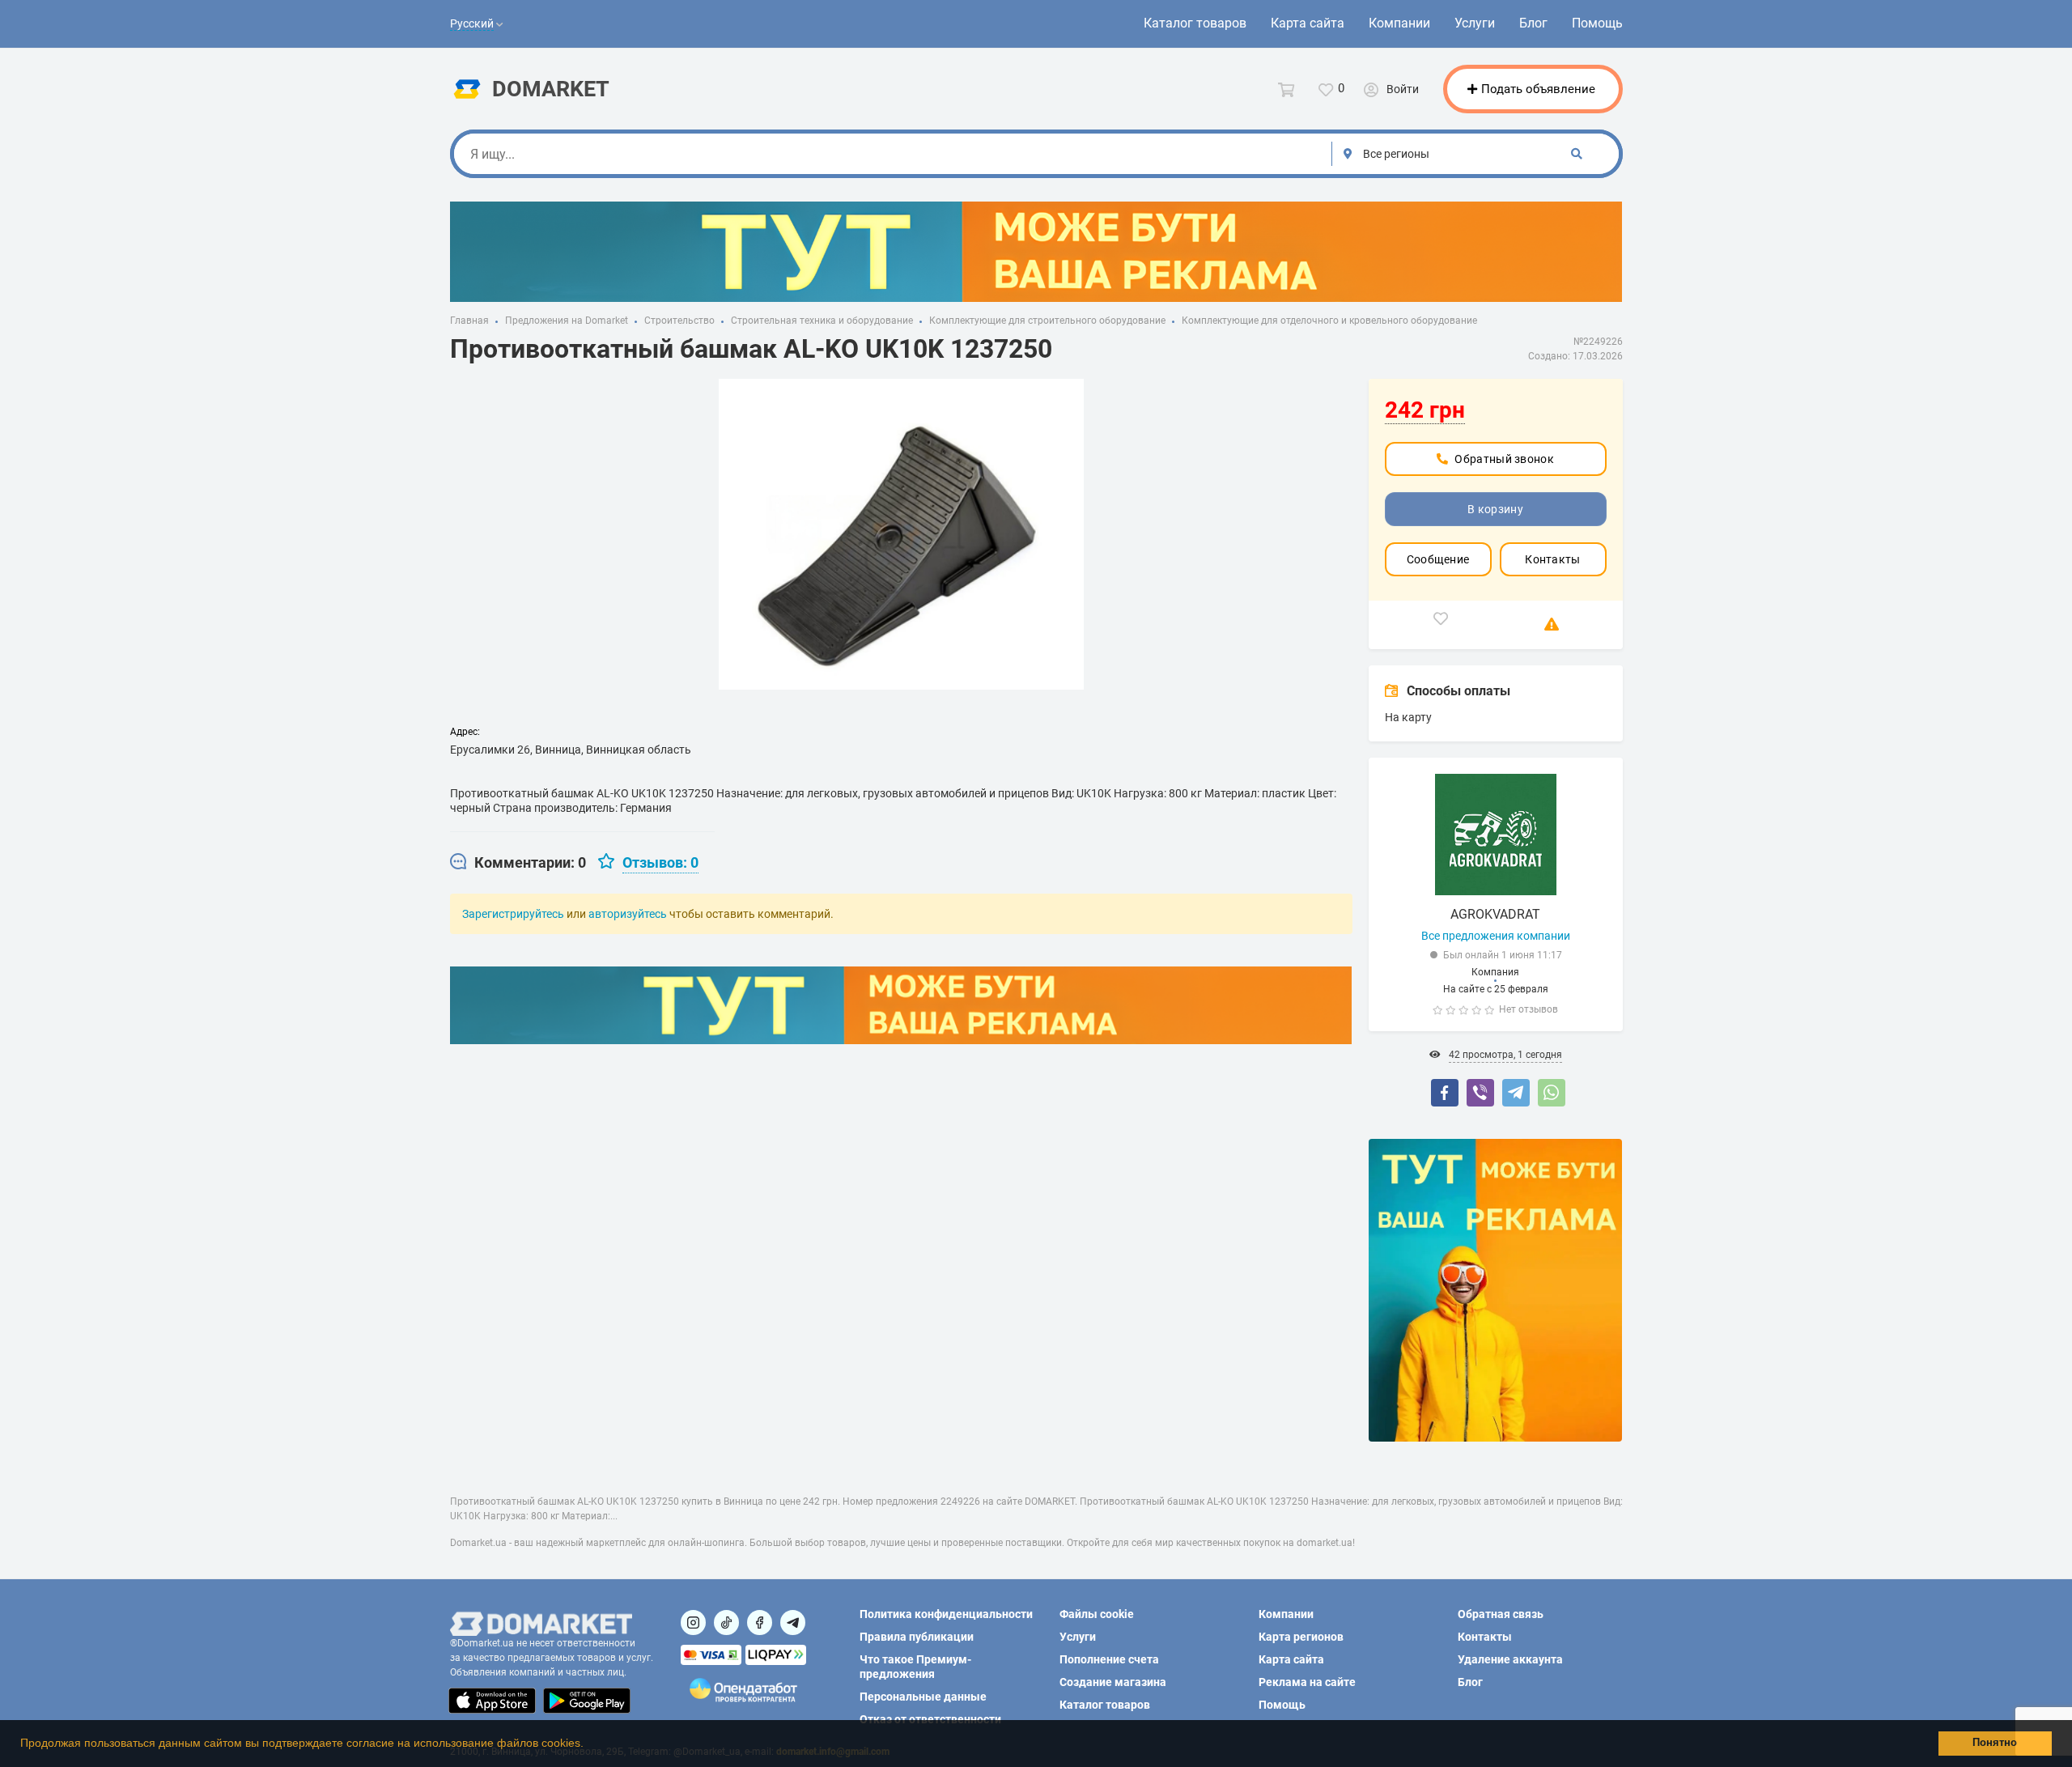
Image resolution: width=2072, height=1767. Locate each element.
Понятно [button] (1995, 1743)
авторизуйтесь (628, 914)
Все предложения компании (1496, 936)
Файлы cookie (1097, 1614)
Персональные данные (923, 1697)
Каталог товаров (1195, 23)
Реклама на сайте (1307, 1682)
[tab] (518, 863)
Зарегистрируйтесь (513, 914)
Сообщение (1438, 559)
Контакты (1552, 559)
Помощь (1597, 23)
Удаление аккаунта (1510, 1659)
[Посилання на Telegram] (793, 1623)
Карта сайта (1308, 23)
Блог (1533, 23)
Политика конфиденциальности (946, 1614)
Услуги (1475, 23)
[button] (589, 1745)
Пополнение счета (1109, 1659)
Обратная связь (1501, 1614)
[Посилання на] (693, 1623)
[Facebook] (1445, 1093)
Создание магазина (1113, 1682)
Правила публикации (917, 1637)
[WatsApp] (1552, 1093)
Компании (1399, 23)
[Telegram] (1516, 1093)
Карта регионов (1301, 1637)
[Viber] (1480, 1093)
